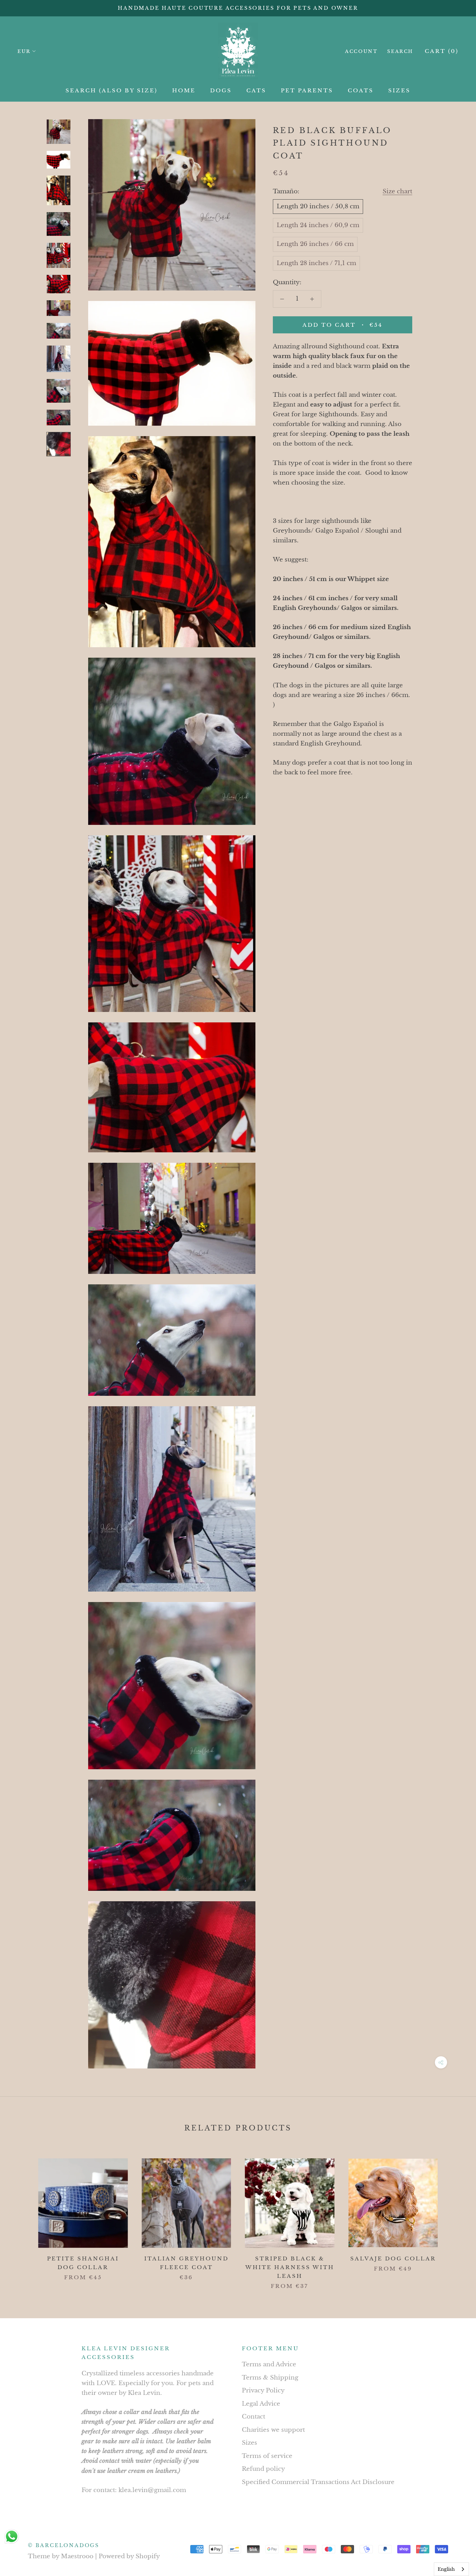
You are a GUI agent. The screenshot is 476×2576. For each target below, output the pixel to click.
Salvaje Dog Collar (393, 2258)
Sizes (249, 2443)
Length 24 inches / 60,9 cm (318, 225)
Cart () (442, 51)
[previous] (22, 2217)
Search (400, 51)
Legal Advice (261, 2404)
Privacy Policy (263, 2391)
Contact (254, 2417)
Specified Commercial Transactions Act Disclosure (318, 2482)
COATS (361, 90)
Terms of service (267, 2456)
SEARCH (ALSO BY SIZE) (112, 90)
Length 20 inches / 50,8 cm (318, 206)
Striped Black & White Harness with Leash (290, 2267)
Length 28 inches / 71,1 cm (316, 263)
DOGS (221, 90)
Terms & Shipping (270, 2378)
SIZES (399, 90)
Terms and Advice (269, 2364)
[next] (454, 2217)
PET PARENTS (307, 90)
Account (361, 51)
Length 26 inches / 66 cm (315, 244)
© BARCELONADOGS (64, 2545)
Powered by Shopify (129, 2556)
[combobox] (451, 2569)
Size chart (397, 191)
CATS (256, 90)
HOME (184, 90)
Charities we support (273, 2430)
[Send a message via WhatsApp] (12, 2536)
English (446, 2569)
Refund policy (263, 2469)
